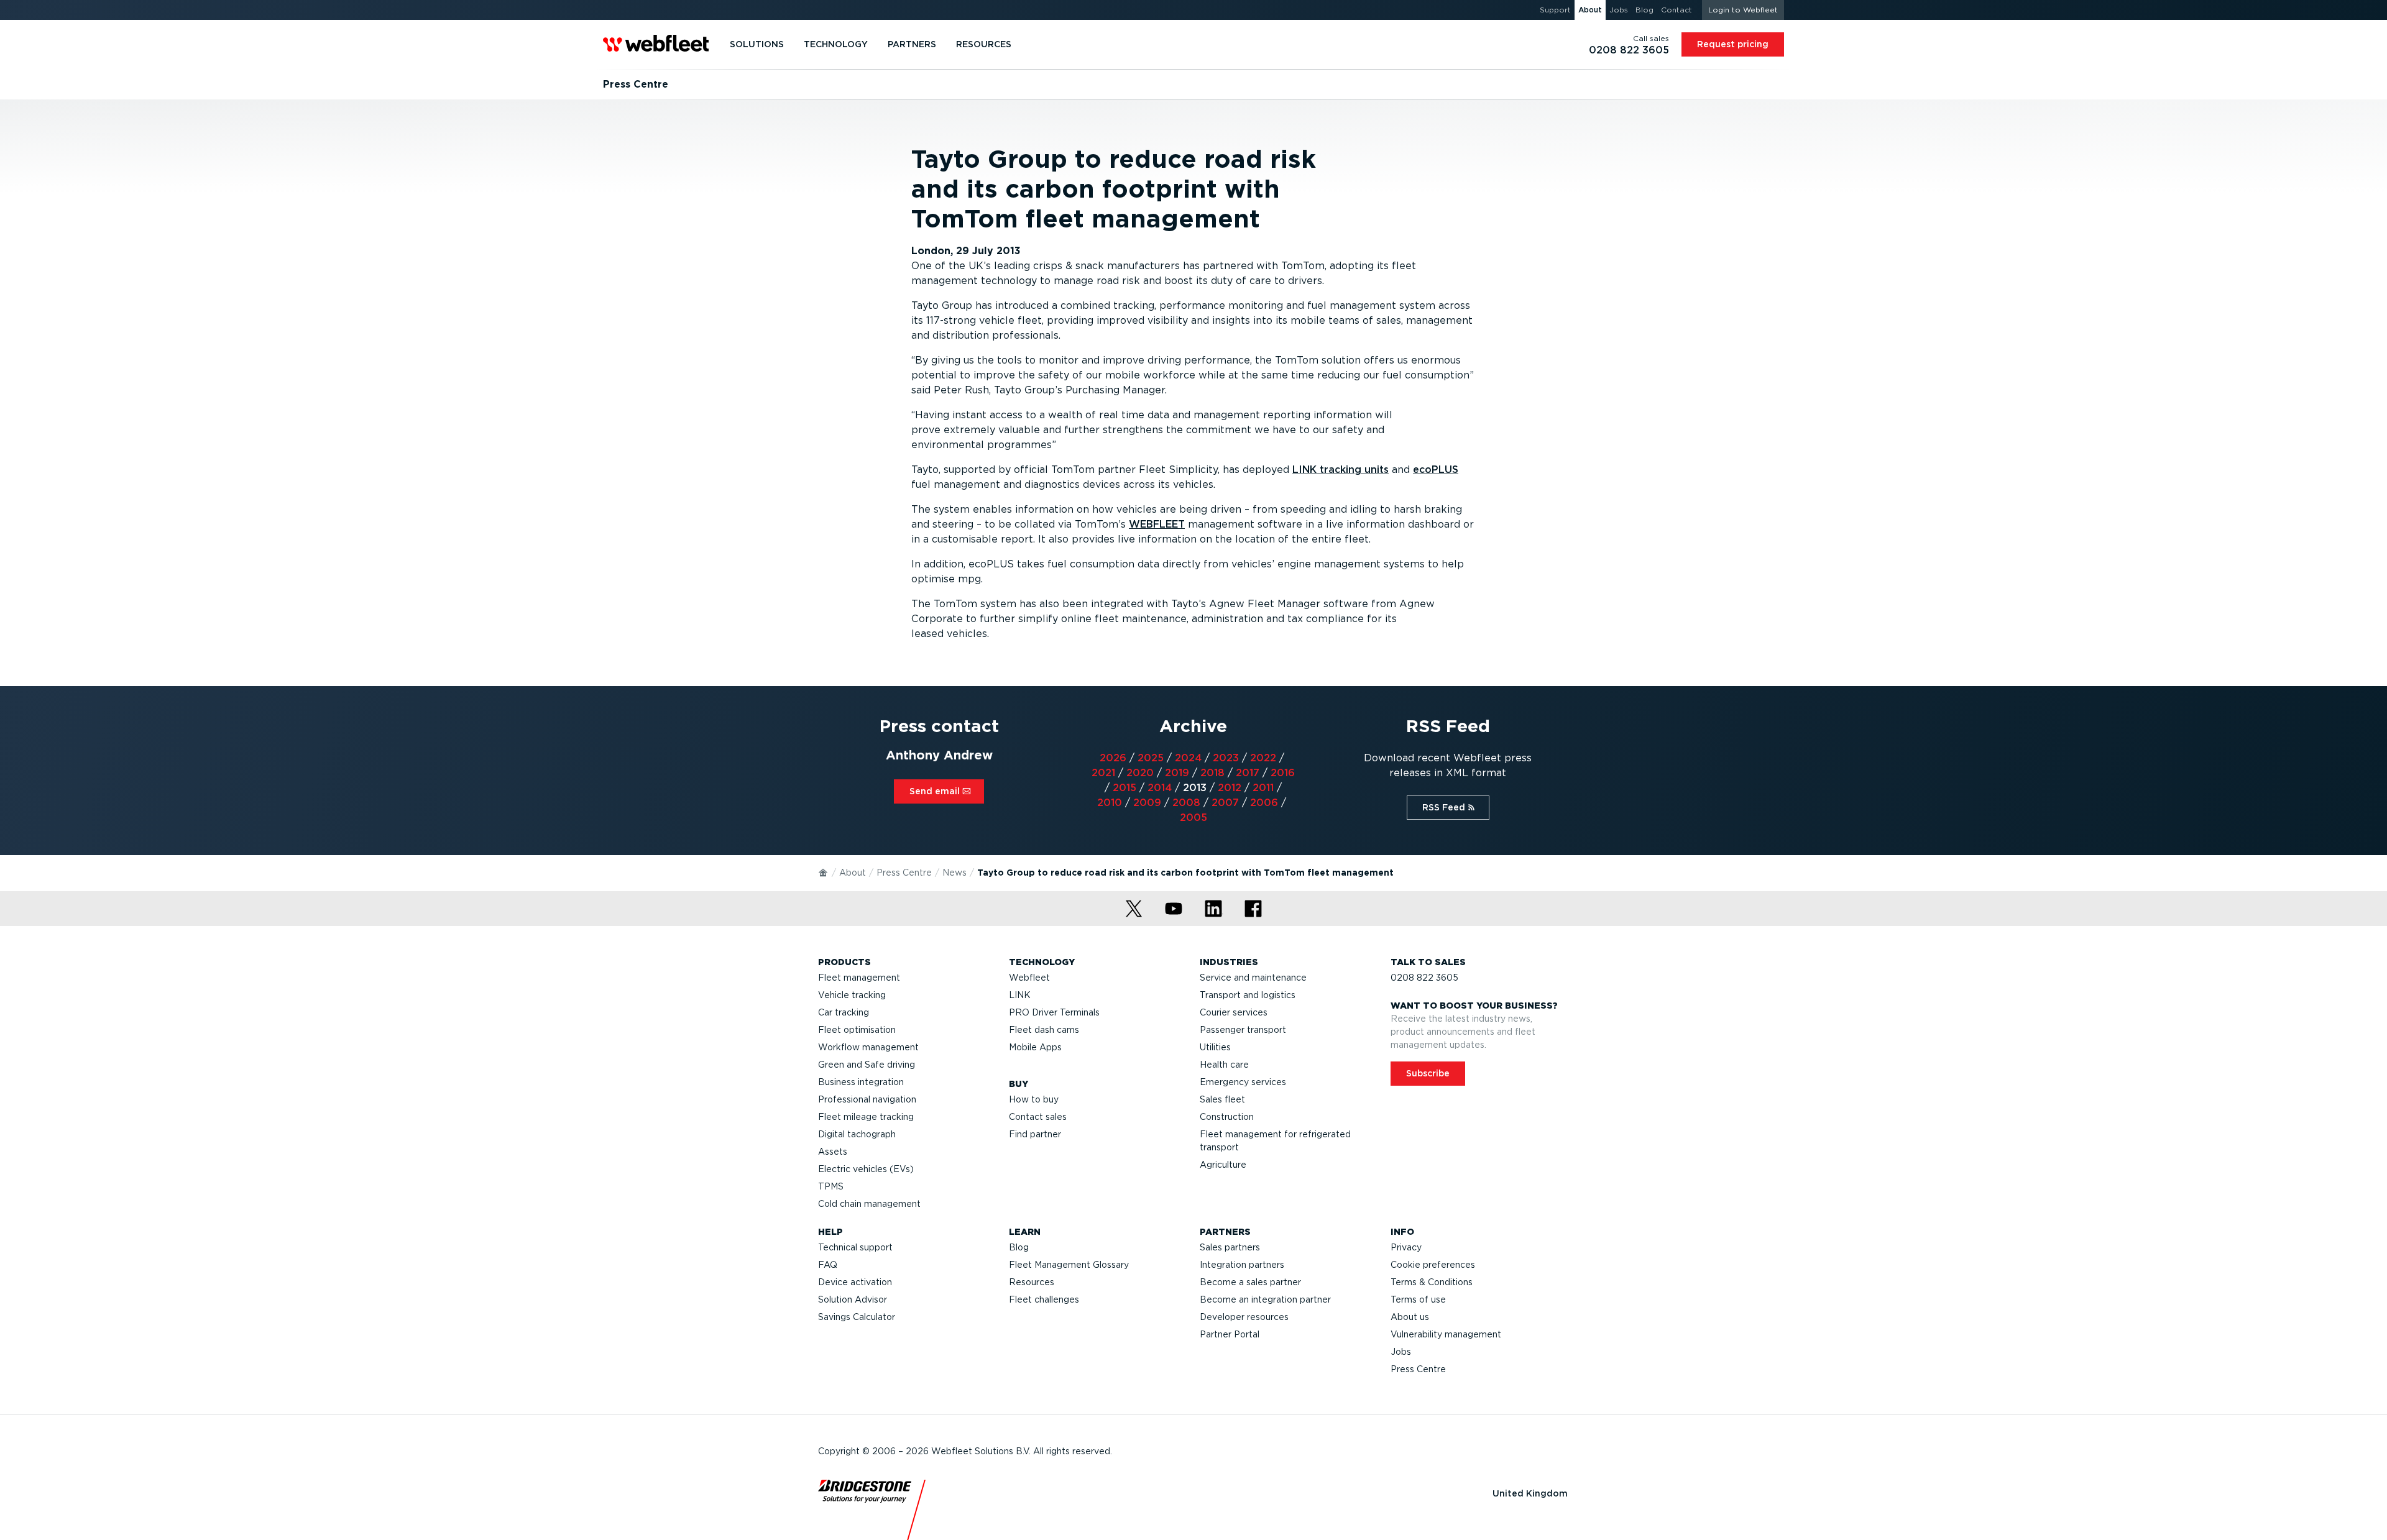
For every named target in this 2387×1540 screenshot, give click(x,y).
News (954, 873)
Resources (1032, 1282)
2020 (1140, 773)
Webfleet (1029, 978)
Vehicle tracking (852, 995)
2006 (1264, 803)
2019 (1177, 773)
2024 (1188, 758)
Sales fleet (1222, 1099)
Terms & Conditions (1432, 1282)
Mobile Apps (1035, 1047)
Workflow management (868, 1047)
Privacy (1406, 1247)
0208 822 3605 (1424, 978)
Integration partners (1242, 1265)
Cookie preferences (1433, 1265)
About (853, 873)
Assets (833, 1152)
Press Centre (904, 873)
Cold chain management (869, 1204)
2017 (1248, 773)
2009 (1147, 803)
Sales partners (1230, 1247)
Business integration (861, 1082)
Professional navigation (867, 1099)
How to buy (1034, 1099)
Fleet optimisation (857, 1030)
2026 (1113, 758)
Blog (1019, 1247)
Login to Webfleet (1743, 10)
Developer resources (1244, 1317)
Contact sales (1038, 1117)
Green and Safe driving (867, 1065)
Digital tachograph (857, 1134)
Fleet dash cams (1044, 1030)
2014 (1160, 788)
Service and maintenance (1253, 978)
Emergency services (1243, 1082)
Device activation (855, 1282)
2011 (1263, 788)
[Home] (824, 872)
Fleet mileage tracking (866, 1117)
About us (1410, 1317)
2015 (1125, 788)
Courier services (1234, 1012)
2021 (1103, 773)
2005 (1193, 818)
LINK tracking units (1341, 470)
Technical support (855, 1247)
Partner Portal (1230, 1334)
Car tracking (844, 1012)
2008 (1186, 803)
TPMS (831, 1186)
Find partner (1035, 1134)
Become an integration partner (1265, 1299)
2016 (1283, 773)
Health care (1224, 1065)
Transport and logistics (1248, 995)
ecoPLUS (1436, 470)
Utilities (1215, 1047)
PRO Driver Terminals (1054, 1012)
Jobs (1401, 1352)
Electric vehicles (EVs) (866, 1169)
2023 (1226, 758)
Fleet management (859, 978)
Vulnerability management (1446, 1334)
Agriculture (1223, 1165)
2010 (1110, 803)
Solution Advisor (853, 1299)
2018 (1212, 773)
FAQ (828, 1265)
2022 (1263, 758)
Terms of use (1418, 1299)
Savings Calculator (857, 1317)
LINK (1020, 995)
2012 (1230, 788)
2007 (1225, 803)
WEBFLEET (1157, 524)
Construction (1227, 1117)
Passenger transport (1243, 1030)
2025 (1151, 758)
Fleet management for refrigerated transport (1275, 1141)
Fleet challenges (1044, 1299)
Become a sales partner (1250, 1282)
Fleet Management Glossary (1069, 1265)
